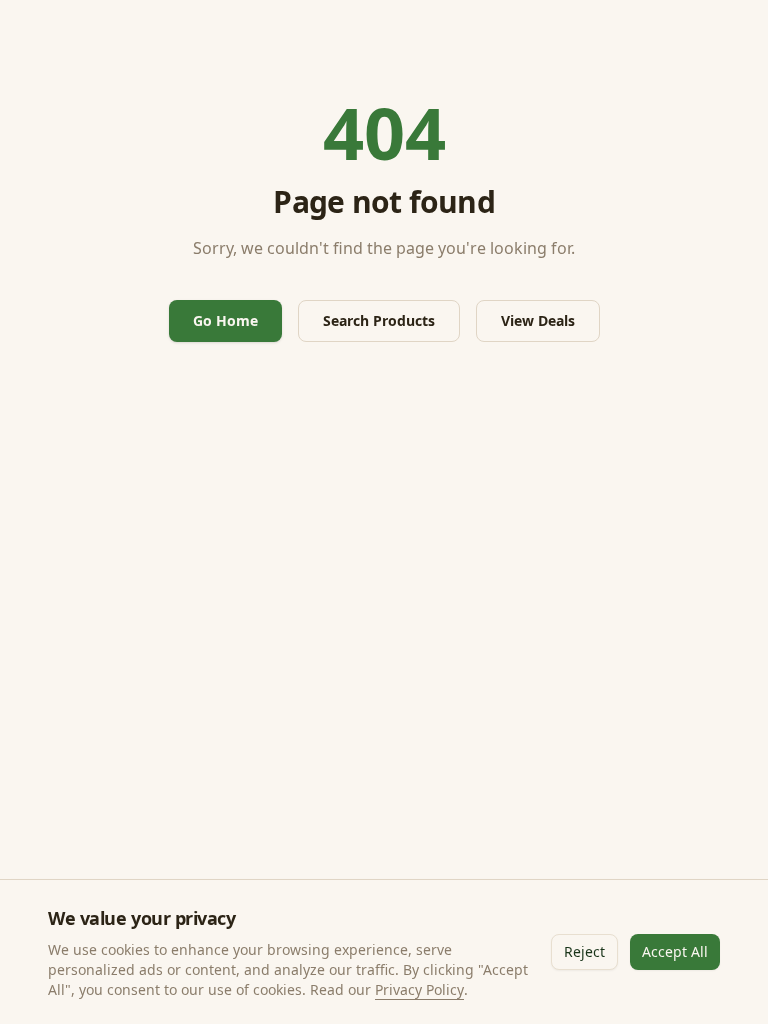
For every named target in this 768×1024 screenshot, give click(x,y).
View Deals (538, 320)
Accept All (675, 951)
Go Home (225, 320)
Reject (584, 951)
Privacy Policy (419, 989)
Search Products (379, 320)
